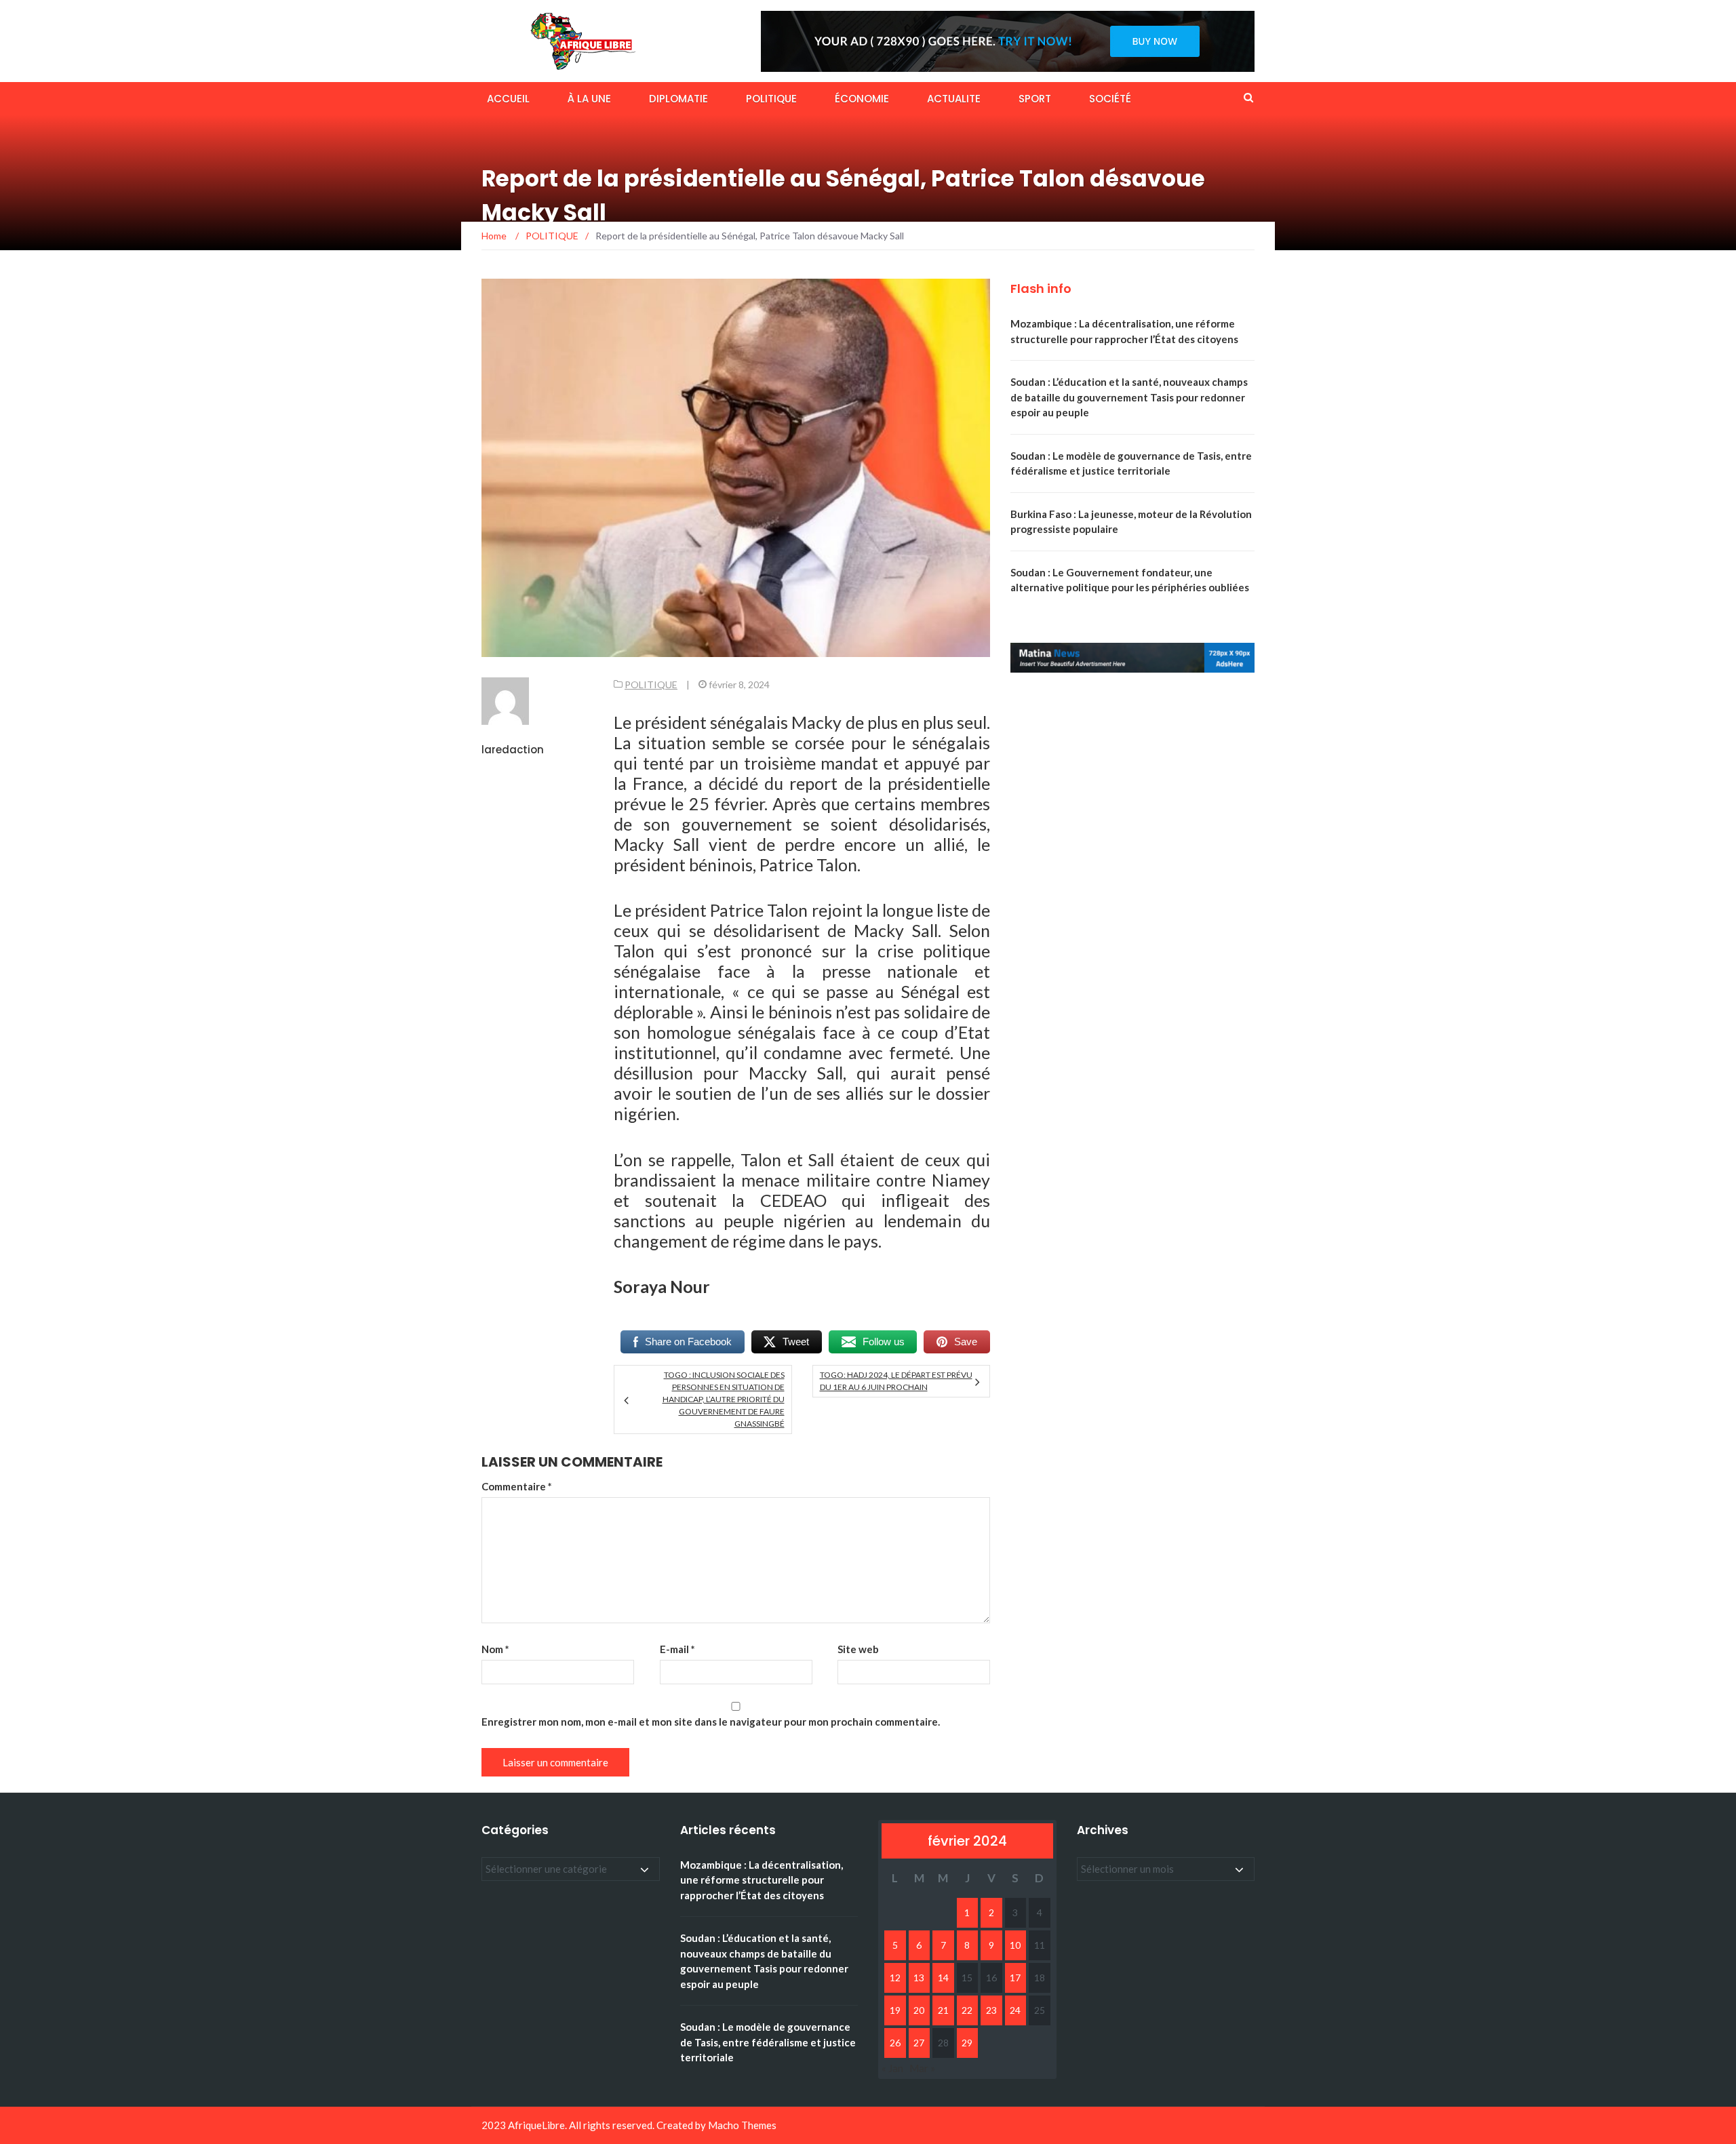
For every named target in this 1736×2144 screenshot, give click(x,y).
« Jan (892, 2068)
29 (967, 2043)
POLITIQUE (771, 99)
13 (919, 1978)
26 (895, 2043)
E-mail (677, 1649)
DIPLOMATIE (678, 99)
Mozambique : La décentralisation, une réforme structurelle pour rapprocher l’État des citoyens (762, 1880)
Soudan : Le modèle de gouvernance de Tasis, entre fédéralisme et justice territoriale (768, 2042)
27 (919, 2043)
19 (895, 2010)
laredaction (513, 750)
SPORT (1035, 99)
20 (919, 2010)
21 (943, 2010)
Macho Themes (742, 2125)
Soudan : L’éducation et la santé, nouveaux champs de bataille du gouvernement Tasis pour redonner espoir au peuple (1129, 397)
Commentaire (517, 1486)
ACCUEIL (508, 99)
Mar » (922, 2068)
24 (1015, 2010)
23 (991, 2010)
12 (895, 1978)
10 (1015, 1945)
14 (943, 1978)
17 (1015, 1978)
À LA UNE (589, 99)
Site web (858, 1649)
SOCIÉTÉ (1110, 99)
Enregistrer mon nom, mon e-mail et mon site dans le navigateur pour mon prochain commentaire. (711, 1722)
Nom (495, 1649)
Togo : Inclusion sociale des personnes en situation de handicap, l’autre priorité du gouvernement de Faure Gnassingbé (723, 1399)
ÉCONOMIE (862, 99)
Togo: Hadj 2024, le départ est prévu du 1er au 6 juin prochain (896, 1381)
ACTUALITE (954, 99)
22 (967, 2010)
